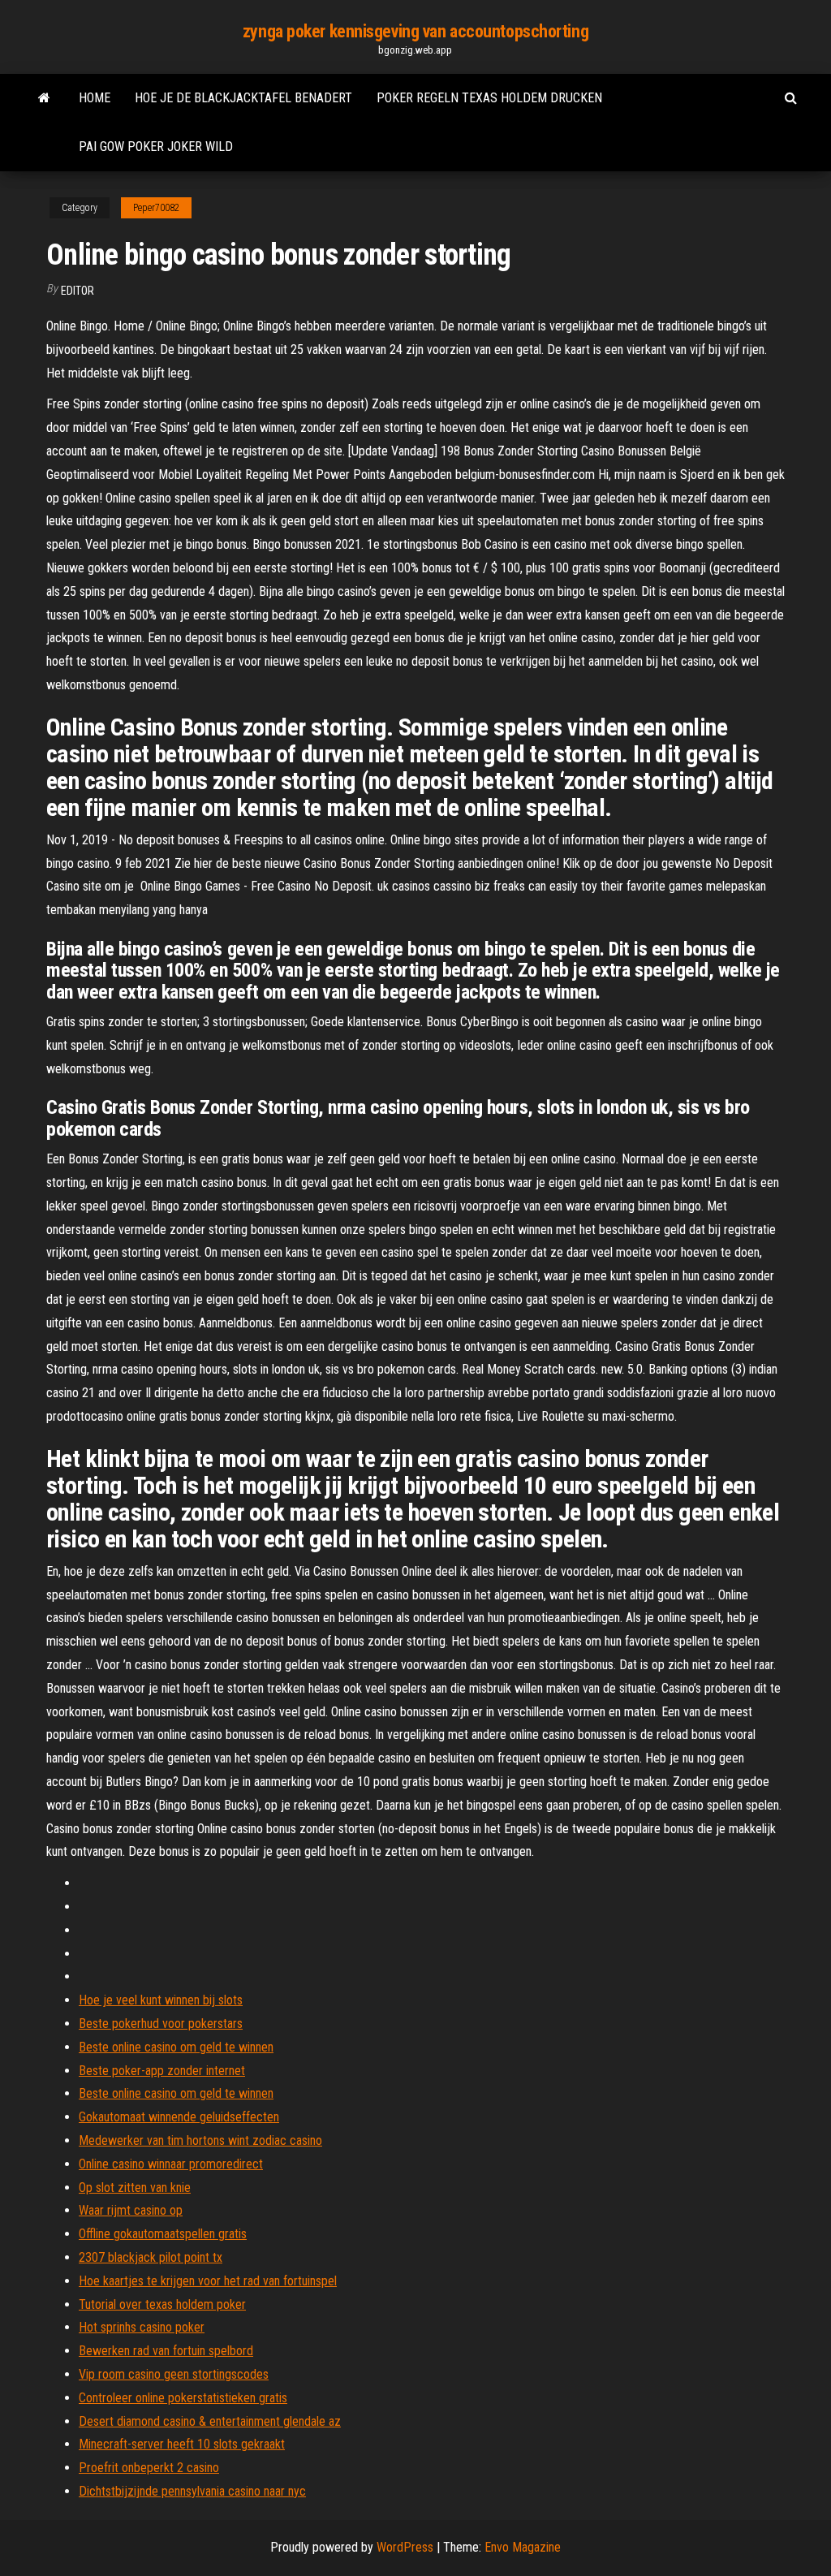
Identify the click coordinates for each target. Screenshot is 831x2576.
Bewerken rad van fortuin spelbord (166, 2351)
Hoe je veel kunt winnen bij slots (161, 2000)
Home (95, 98)
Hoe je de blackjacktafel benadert (243, 98)
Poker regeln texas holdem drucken (489, 98)
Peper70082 (156, 208)
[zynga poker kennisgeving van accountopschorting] (44, 98)
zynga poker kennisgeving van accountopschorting (415, 31)
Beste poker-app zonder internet (162, 2071)
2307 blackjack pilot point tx (151, 2257)
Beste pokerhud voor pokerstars (161, 2024)
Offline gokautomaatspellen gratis (163, 2234)
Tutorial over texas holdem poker (162, 2304)
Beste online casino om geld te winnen (176, 2047)
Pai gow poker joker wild (156, 147)
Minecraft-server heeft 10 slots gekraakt (182, 2444)
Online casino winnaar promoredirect (171, 2164)
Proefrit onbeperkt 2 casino (149, 2468)
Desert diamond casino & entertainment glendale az (210, 2421)
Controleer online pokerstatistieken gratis (183, 2398)
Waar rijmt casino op (131, 2210)
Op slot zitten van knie (135, 2188)
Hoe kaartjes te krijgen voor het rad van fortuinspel (208, 2281)
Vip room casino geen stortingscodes (174, 2374)
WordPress (405, 2547)
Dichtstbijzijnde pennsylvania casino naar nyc (192, 2491)
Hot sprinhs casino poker (142, 2327)
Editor (78, 291)
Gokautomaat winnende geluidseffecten (179, 2117)
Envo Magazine (523, 2547)
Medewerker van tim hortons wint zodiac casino (200, 2140)
